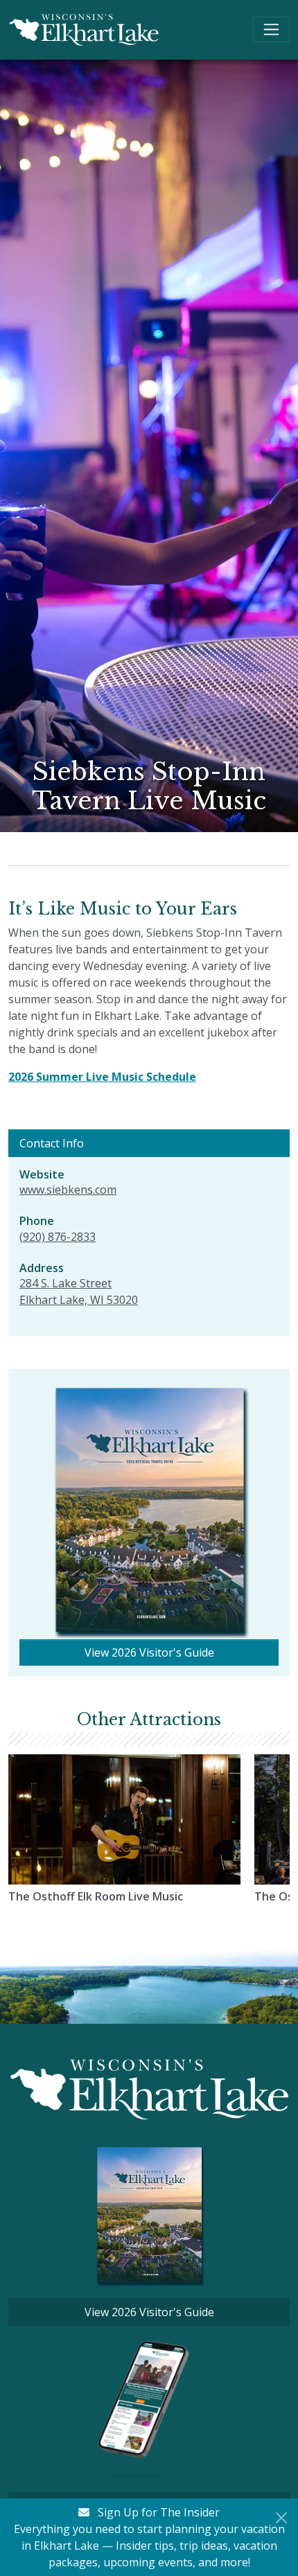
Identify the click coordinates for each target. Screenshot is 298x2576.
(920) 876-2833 (58, 1237)
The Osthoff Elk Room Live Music (96, 1896)
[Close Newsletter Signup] (281, 2518)
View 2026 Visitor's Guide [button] (149, 1652)
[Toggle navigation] (271, 29)
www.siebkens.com (68, 1190)
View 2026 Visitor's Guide (149, 2312)
